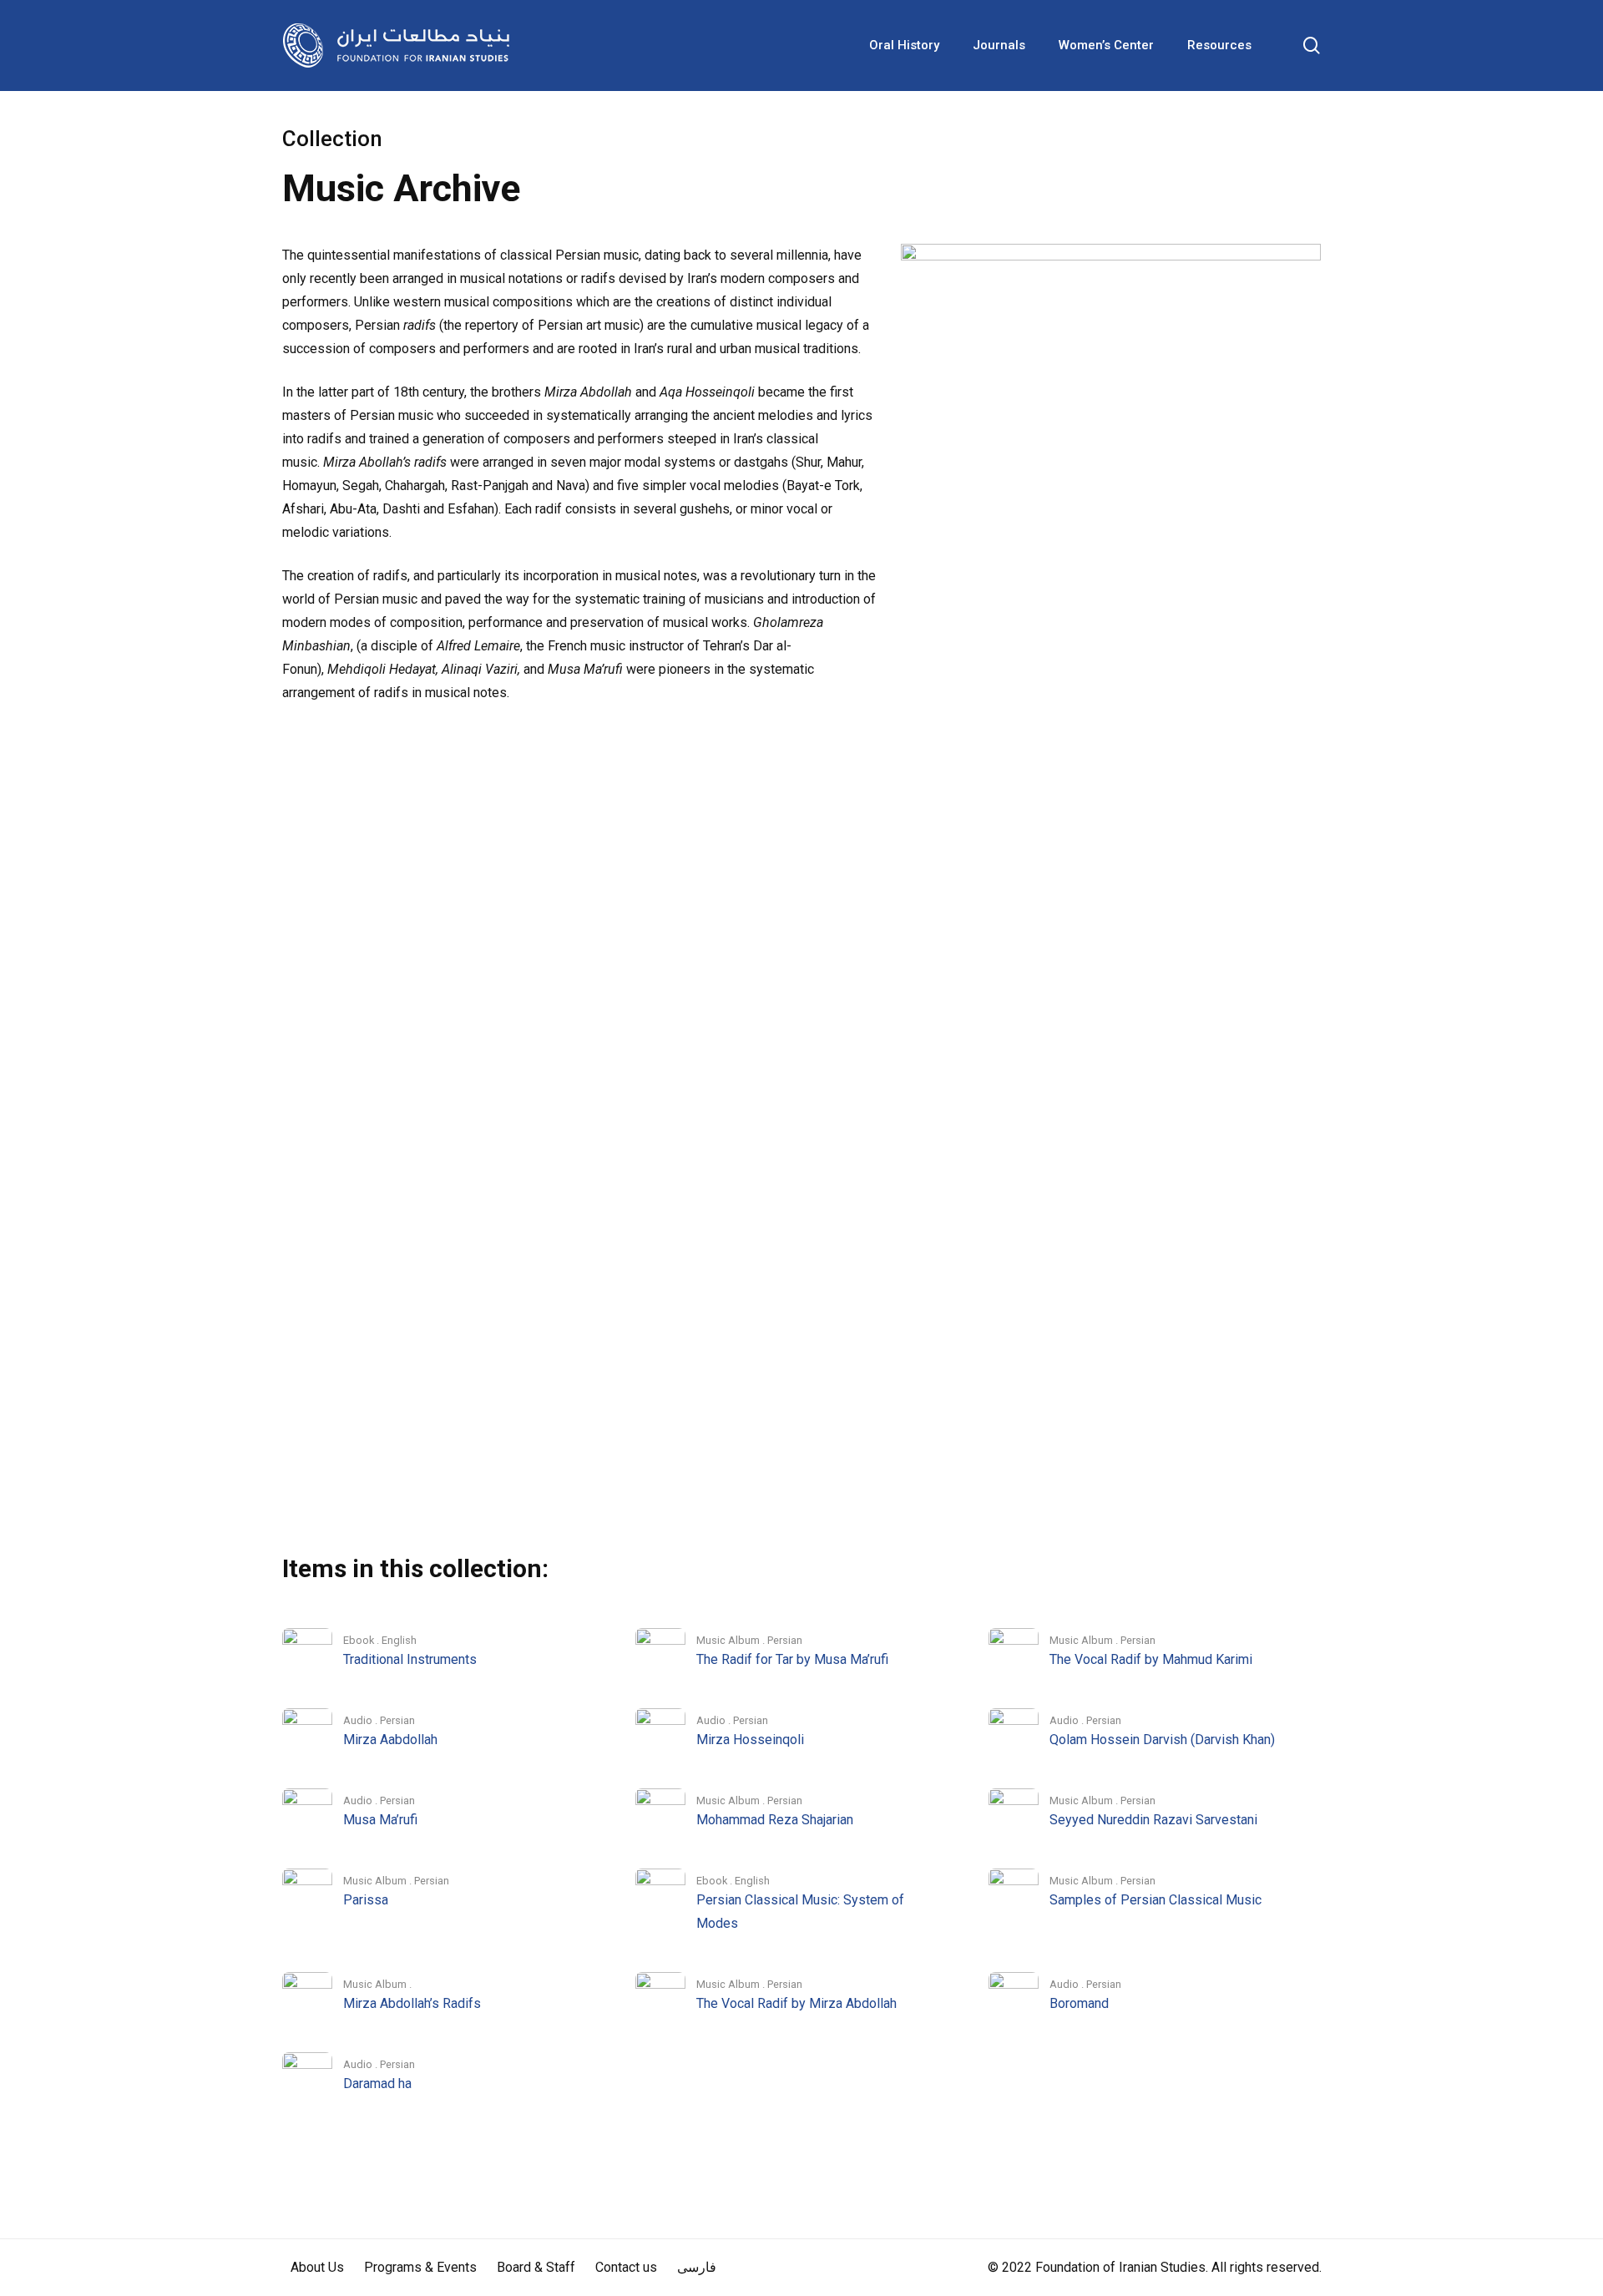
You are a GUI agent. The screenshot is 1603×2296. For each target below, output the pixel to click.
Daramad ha (377, 2084)
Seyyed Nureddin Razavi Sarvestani (1153, 1820)
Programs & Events (420, 2267)
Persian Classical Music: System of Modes (800, 1912)
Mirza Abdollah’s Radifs (412, 2003)
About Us (317, 2267)
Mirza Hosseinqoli (750, 1740)
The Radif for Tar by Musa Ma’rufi (792, 1659)
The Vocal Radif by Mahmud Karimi (1151, 1659)
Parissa (366, 1900)
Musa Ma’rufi (380, 1820)
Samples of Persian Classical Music (1155, 1900)
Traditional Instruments (410, 1659)
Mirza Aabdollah (390, 1740)
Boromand (1079, 2003)
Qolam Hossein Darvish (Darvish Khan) (1162, 1740)
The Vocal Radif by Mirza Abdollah (796, 2003)
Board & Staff (536, 2267)
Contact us (626, 2267)
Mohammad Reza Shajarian (775, 1820)
